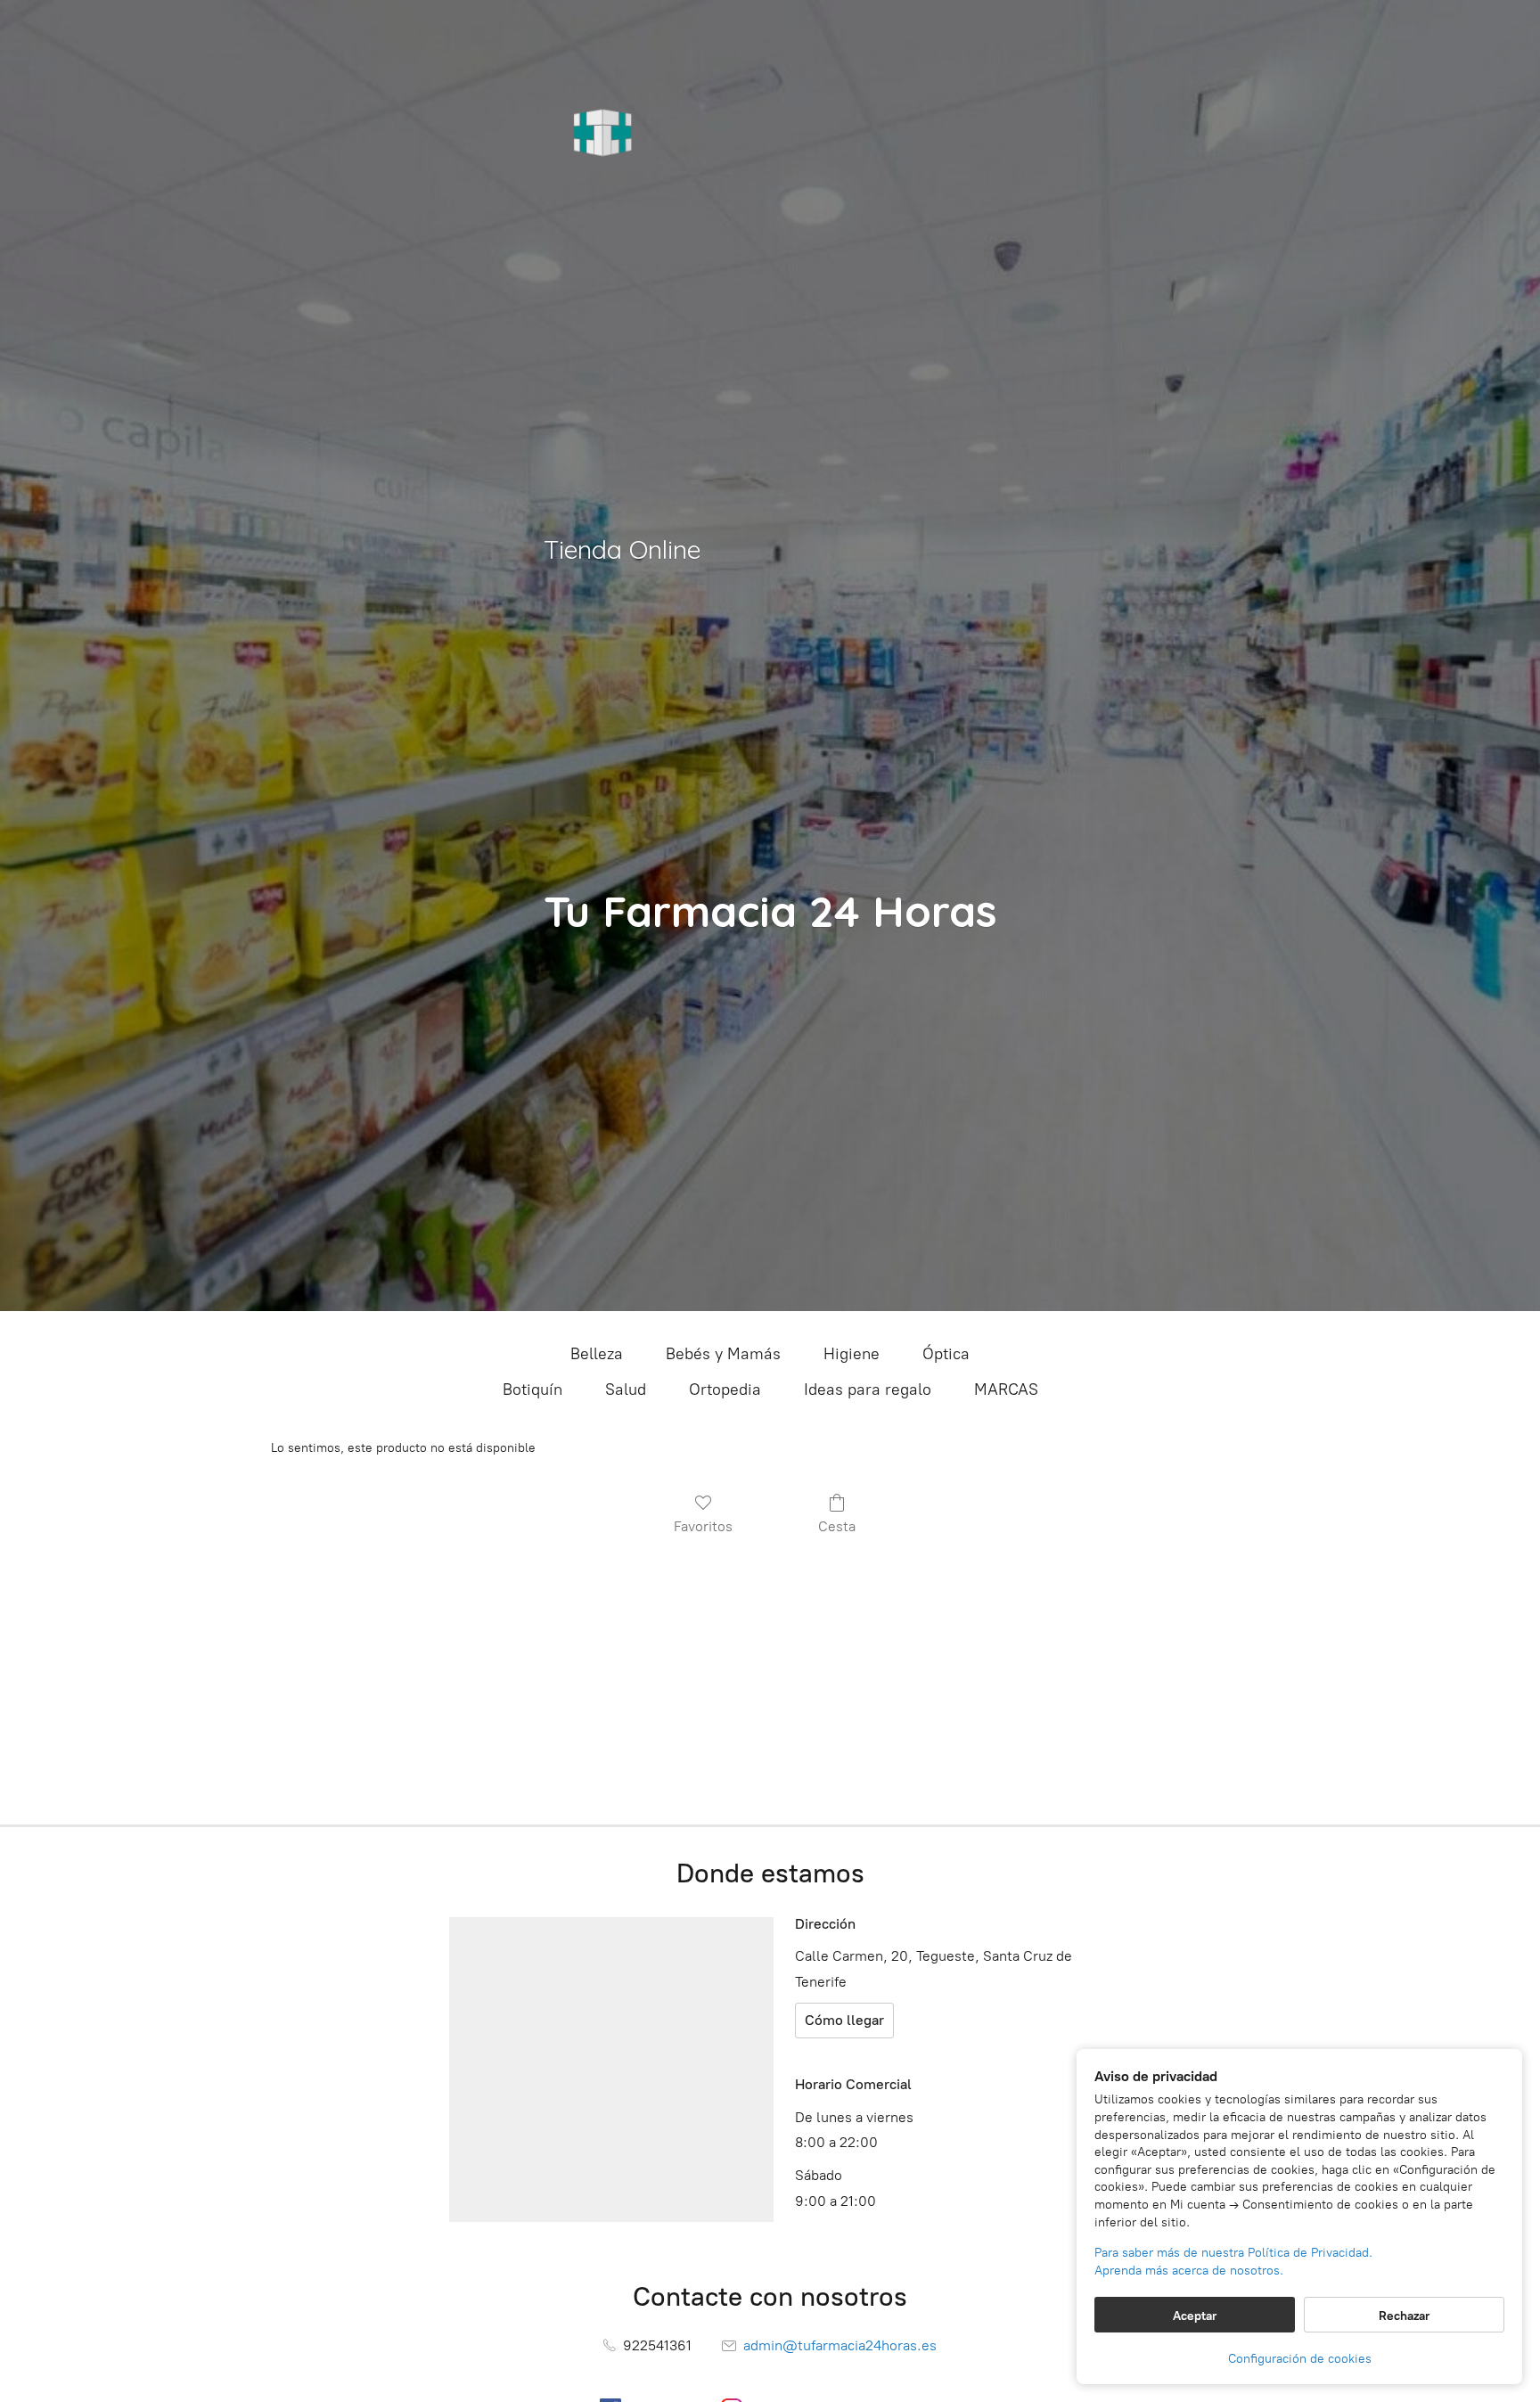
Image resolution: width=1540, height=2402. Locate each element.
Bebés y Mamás (723, 1354)
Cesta (837, 1526)
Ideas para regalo (868, 1390)
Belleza (597, 1354)
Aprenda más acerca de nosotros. (1189, 2271)
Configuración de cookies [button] (1300, 2359)
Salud (626, 1390)
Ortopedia (725, 1390)
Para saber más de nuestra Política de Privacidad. (1233, 2253)
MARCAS (1006, 1390)
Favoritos (703, 1526)
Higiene (852, 1354)
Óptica (946, 1354)
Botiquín (532, 1390)
